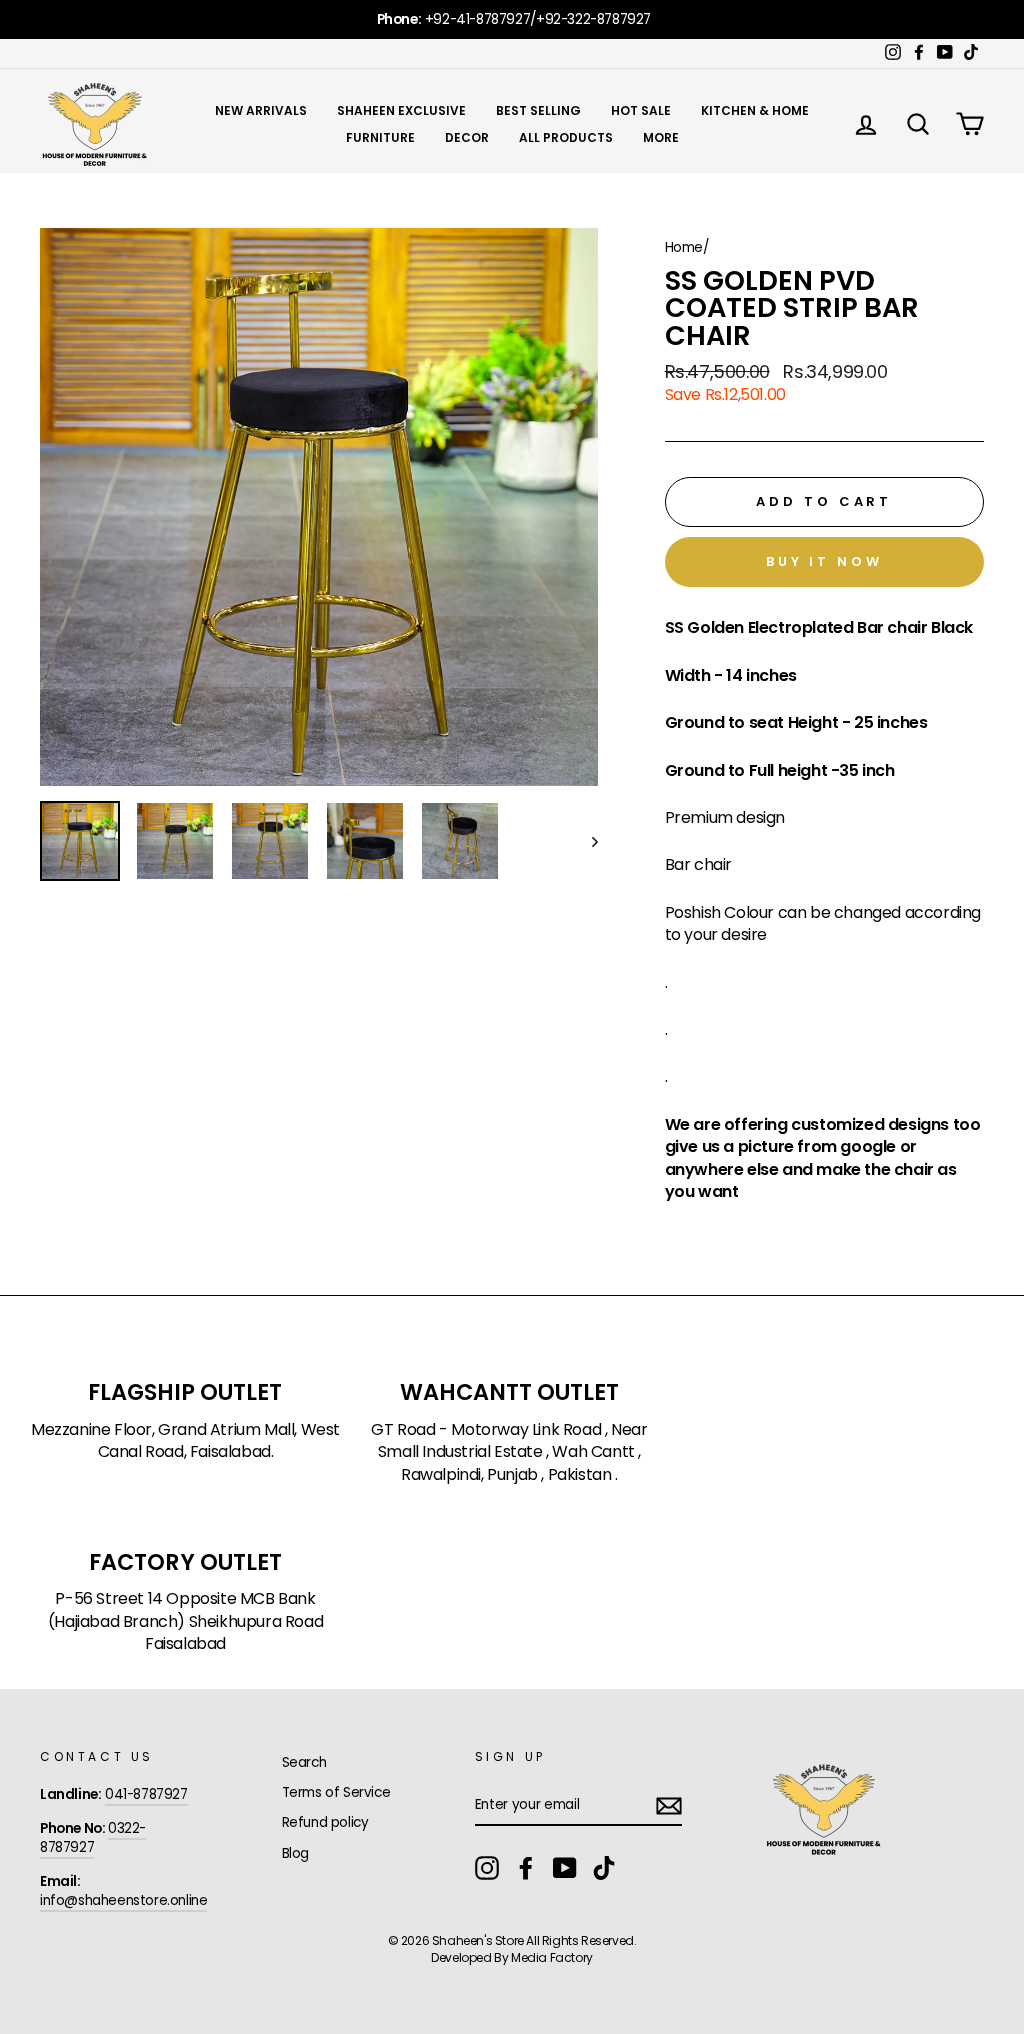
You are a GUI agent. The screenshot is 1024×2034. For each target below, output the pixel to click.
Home (684, 247)
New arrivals (261, 110)
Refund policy (325, 1822)
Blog (295, 1853)
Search (304, 1762)
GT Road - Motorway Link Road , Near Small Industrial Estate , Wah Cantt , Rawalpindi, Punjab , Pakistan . (509, 1452)
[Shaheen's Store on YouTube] (565, 1868)
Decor (467, 137)
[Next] (585, 841)
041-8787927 (146, 1794)
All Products (566, 137)
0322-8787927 (93, 1838)
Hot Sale (641, 110)
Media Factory (552, 1957)
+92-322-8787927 (593, 19)
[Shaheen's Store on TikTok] (604, 1868)
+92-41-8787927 (477, 19)
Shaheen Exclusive (401, 110)
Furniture (380, 137)
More (661, 137)
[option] (512, 19)
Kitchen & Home (755, 110)
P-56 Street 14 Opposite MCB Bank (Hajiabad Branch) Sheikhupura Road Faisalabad (185, 1621)
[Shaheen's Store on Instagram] (487, 1868)
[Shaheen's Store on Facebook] (526, 1868)
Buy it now (824, 561)
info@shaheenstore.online (123, 1900)
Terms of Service (336, 1792)
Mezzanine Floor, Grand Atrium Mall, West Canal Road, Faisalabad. (185, 1441)
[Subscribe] (669, 1806)
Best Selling (538, 110)
